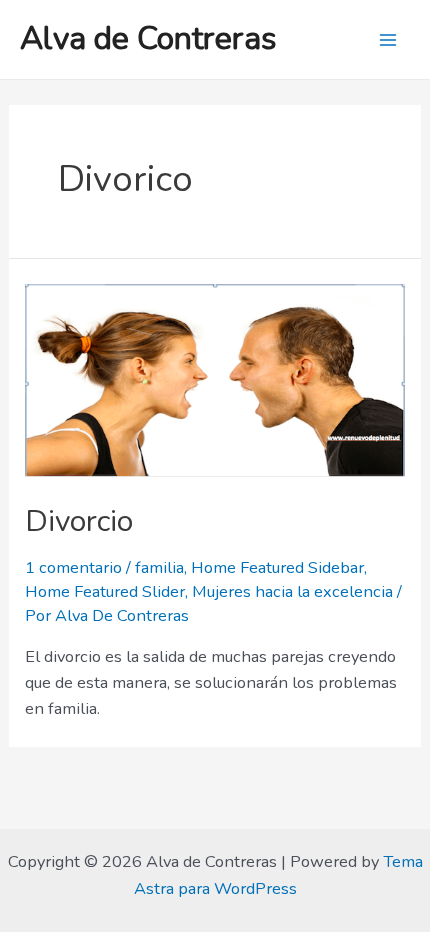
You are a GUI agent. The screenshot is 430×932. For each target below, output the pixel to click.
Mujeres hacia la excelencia (292, 591)
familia (159, 567)
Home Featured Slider (105, 591)
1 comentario (73, 567)
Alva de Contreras (148, 38)
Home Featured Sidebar (277, 567)
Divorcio (79, 521)
